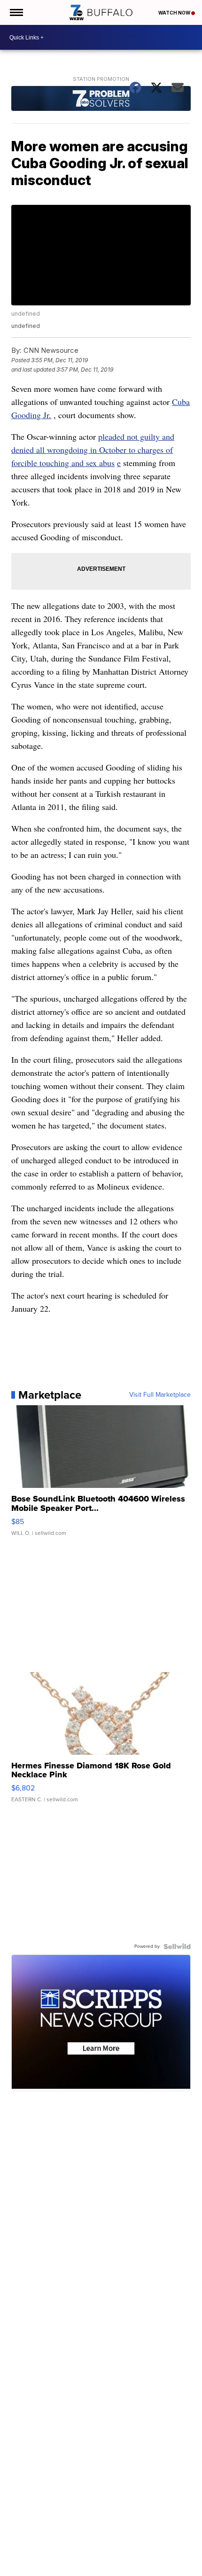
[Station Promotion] (101, 99)
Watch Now (175, 13)
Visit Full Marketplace (160, 1395)
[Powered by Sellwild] (177, 1946)
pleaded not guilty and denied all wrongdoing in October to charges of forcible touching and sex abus (93, 450)
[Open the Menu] (16, 12)
